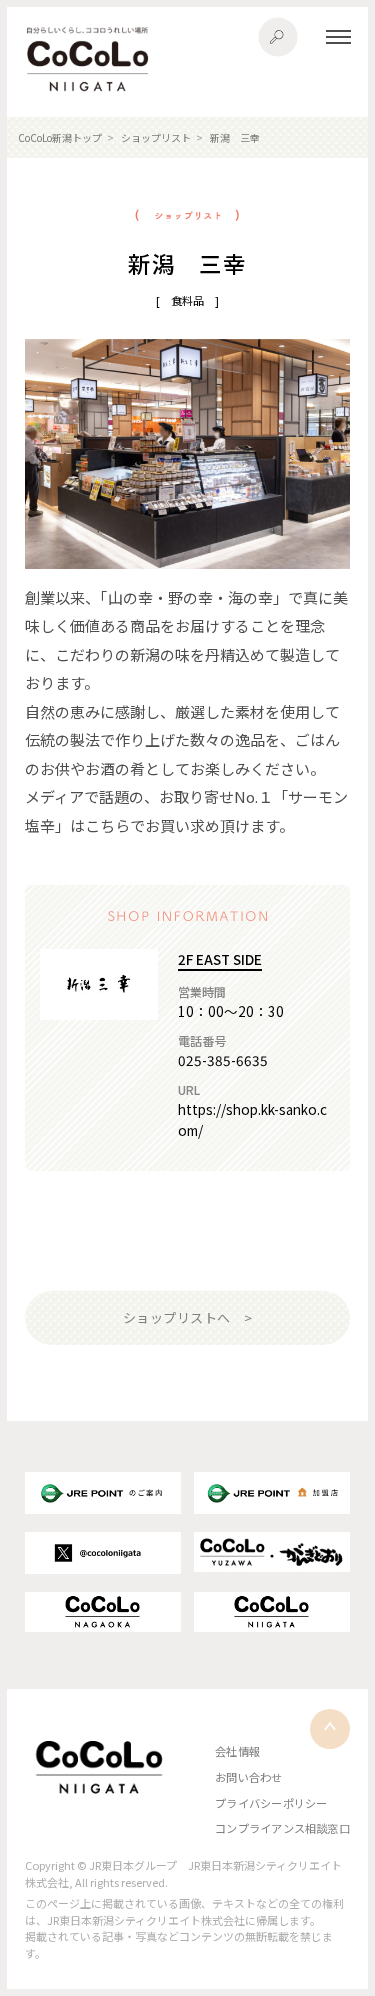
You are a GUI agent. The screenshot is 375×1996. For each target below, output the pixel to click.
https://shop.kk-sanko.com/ (252, 1119)
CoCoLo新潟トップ (60, 137)
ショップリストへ (177, 1317)
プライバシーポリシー (271, 1803)
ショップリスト (156, 137)
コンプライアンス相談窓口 (282, 1828)
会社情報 (237, 1751)
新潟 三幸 (235, 137)
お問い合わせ (248, 1777)
